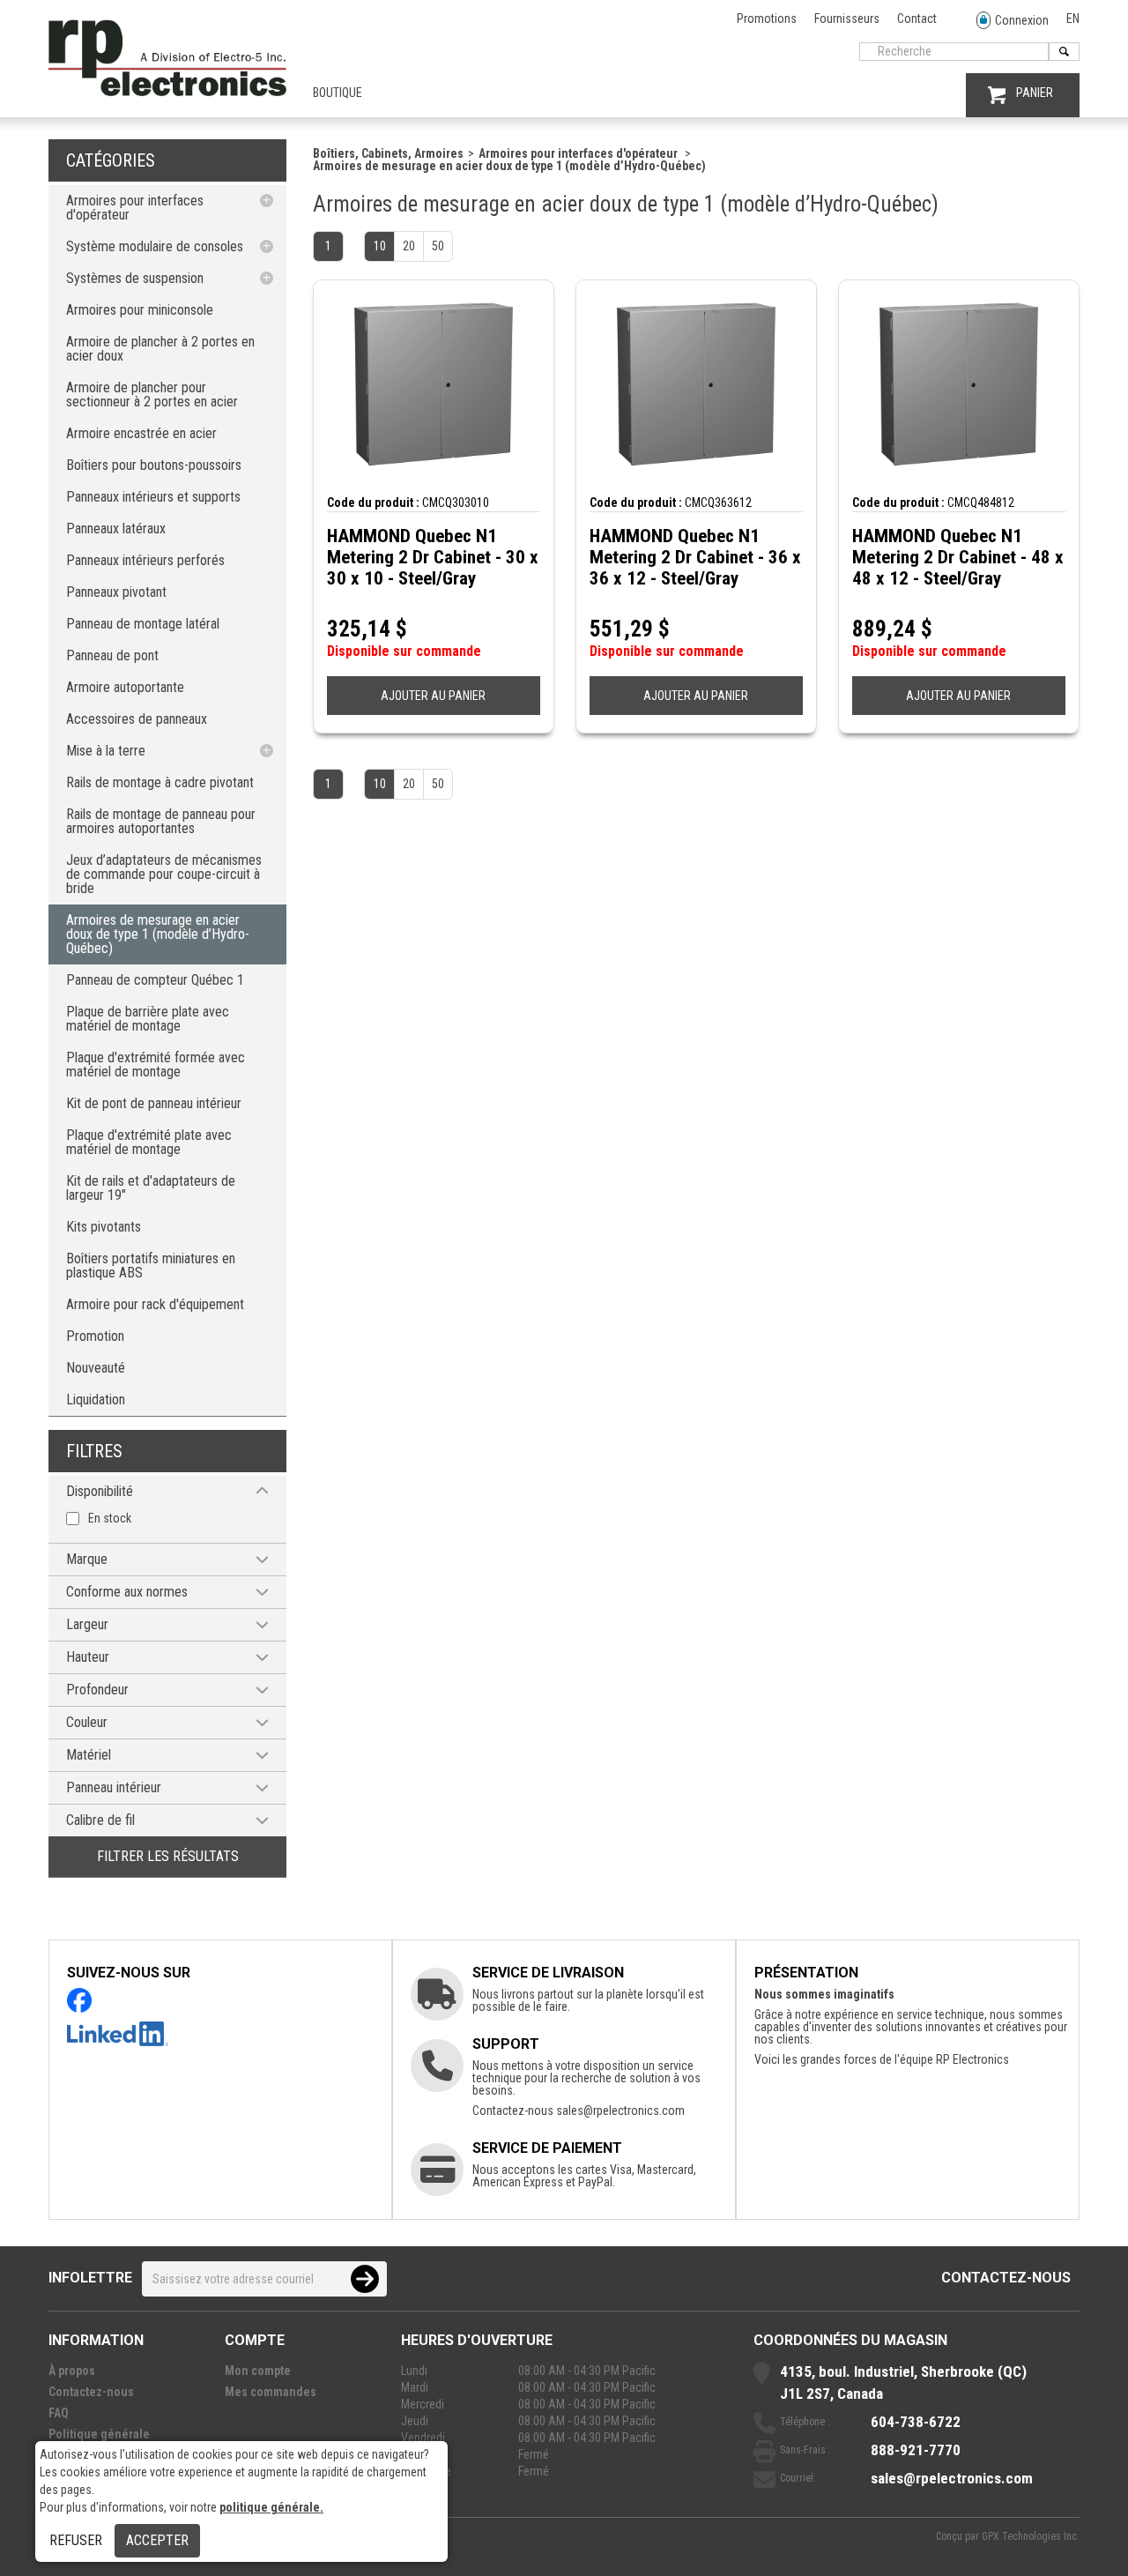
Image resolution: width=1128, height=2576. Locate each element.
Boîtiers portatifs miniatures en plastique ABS (151, 1266)
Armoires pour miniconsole (140, 310)
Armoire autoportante (125, 687)
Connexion (1022, 20)
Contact (917, 19)
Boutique (338, 93)
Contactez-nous (1006, 2278)
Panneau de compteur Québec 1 (155, 980)
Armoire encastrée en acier (141, 433)
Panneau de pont (112, 655)
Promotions (767, 19)
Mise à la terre (106, 751)
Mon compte (258, 2371)
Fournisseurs (847, 19)
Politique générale (99, 2434)
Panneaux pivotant (116, 592)
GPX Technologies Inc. (1031, 2536)
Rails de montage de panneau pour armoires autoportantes (161, 821)
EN (1073, 19)
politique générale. (271, 2507)
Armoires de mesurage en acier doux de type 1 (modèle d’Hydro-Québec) (158, 934)
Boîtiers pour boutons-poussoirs (154, 465)
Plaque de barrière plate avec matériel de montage (148, 1019)
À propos (72, 2371)
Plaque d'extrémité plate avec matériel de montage (149, 1142)
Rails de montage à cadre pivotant (160, 782)
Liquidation (96, 1400)
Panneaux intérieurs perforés (145, 560)
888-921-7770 (916, 2450)
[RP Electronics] (167, 92)
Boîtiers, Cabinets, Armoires (388, 153)
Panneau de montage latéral (143, 624)
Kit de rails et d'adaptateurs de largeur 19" (151, 1188)
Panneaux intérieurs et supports (153, 497)
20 (409, 246)
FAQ (59, 2413)
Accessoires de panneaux (137, 719)
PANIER (1035, 93)
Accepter (157, 2540)
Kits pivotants (104, 1227)
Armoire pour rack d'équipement (155, 1304)
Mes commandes (271, 2392)
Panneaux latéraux (116, 529)
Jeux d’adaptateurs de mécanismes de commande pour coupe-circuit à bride (164, 874)
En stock (110, 1518)
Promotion (95, 1336)
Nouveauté (96, 1368)
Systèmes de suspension (135, 278)
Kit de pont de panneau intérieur (154, 1103)
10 (380, 246)
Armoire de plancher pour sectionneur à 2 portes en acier (152, 395)
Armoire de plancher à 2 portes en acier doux (160, 349)
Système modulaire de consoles (155, 246)
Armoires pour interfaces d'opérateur (135, 208)
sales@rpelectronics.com (620, 2111)
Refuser (76, 2540)
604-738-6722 (916, 2422)
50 (438, 246)
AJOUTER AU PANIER (433, 696)
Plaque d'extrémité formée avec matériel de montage (156, 1065)
